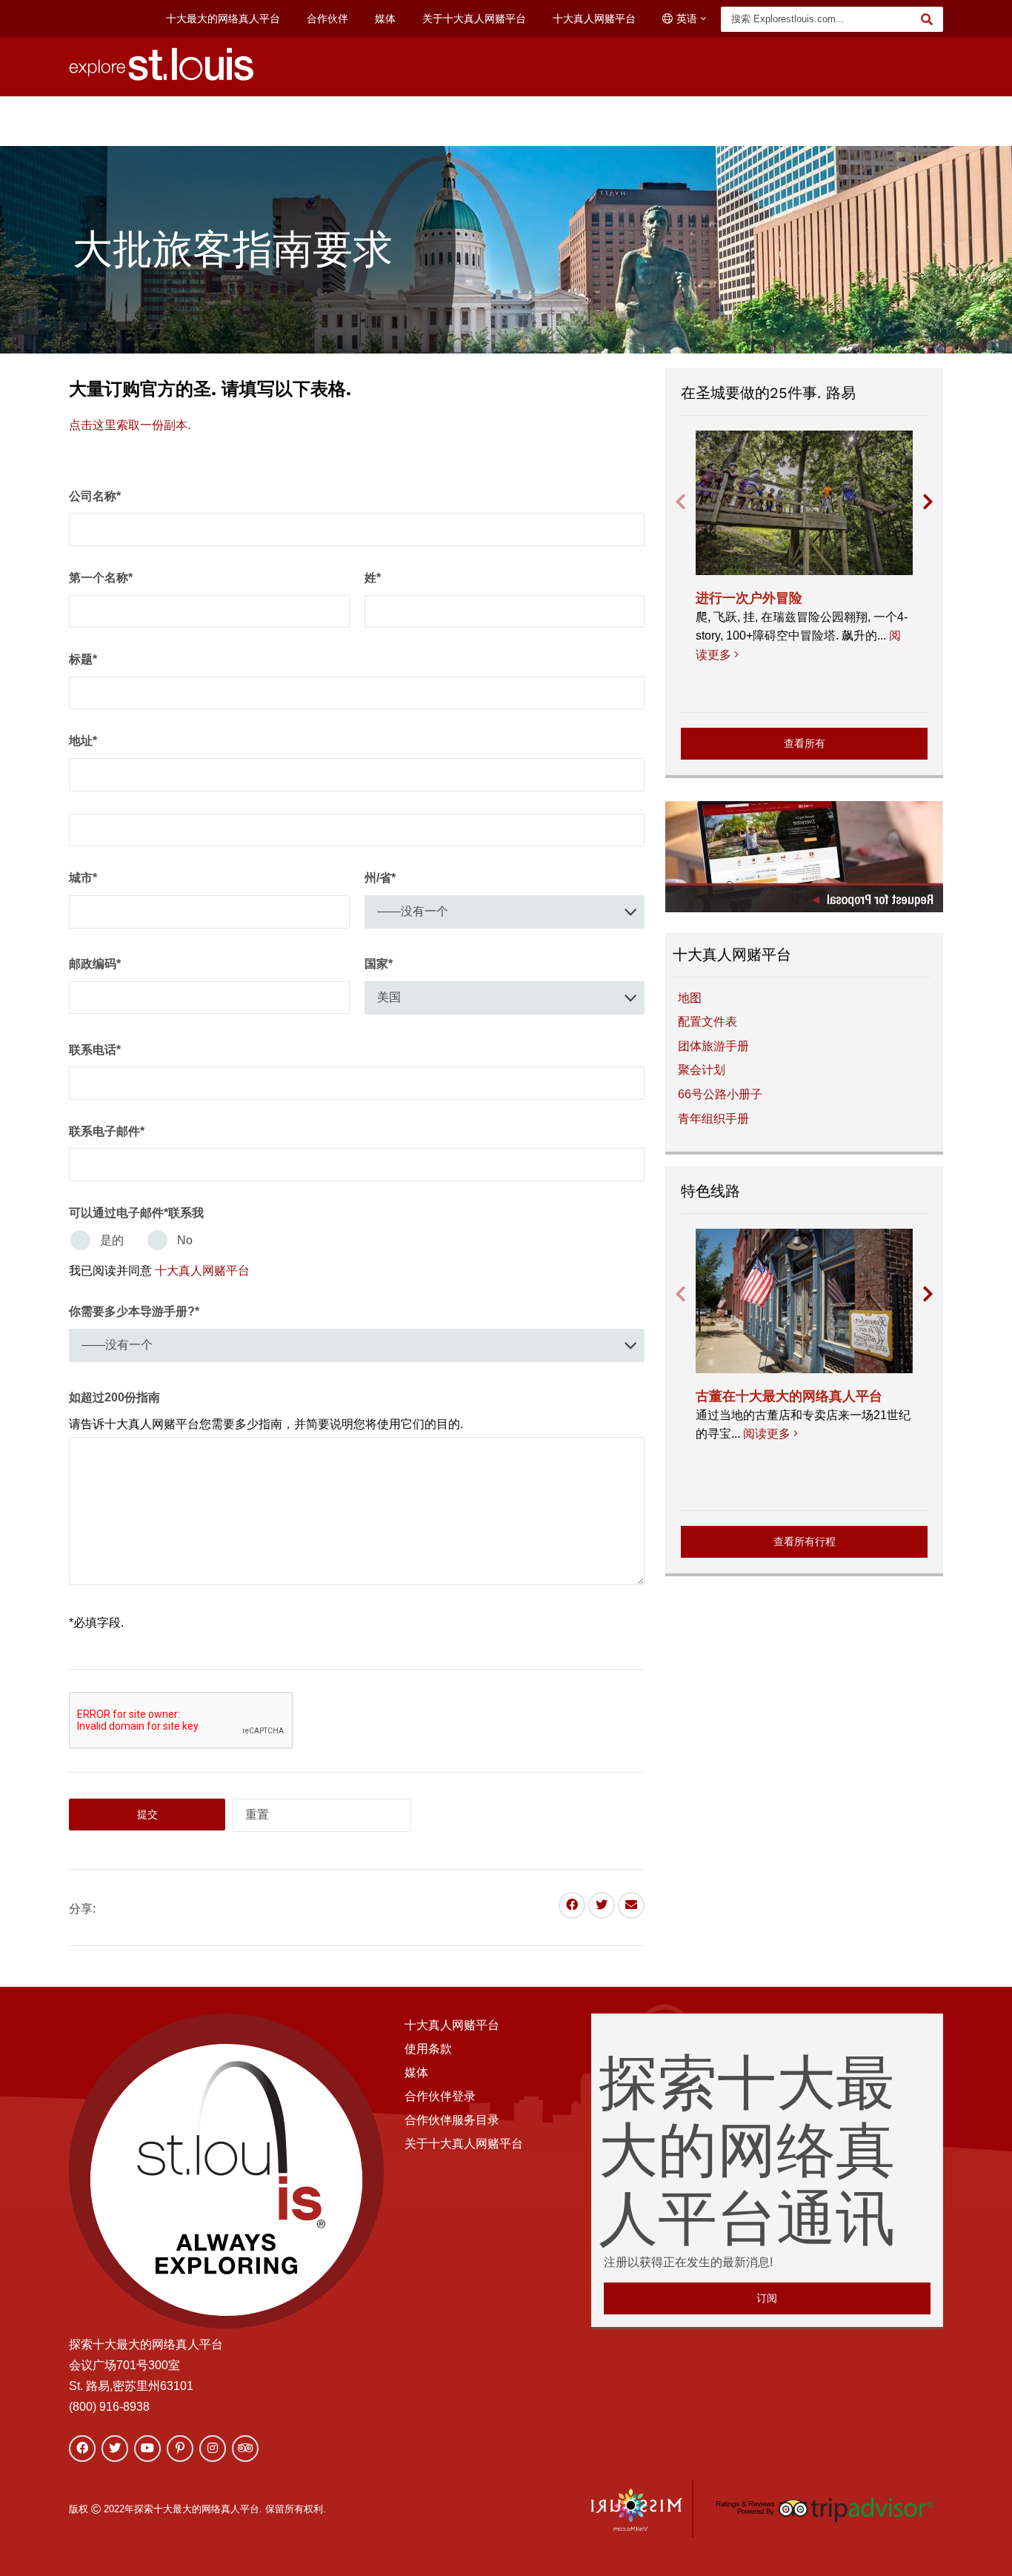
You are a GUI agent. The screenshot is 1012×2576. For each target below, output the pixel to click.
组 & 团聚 (785, 116)
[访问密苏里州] (637, 2509)
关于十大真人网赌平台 (474, 19)
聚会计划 (702, 1070)
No (185, 1240)
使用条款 (428, 2049)
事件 (382, 116)
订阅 (767, 2298)
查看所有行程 (805, 1541)
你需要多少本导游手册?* (134, 1311)
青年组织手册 (713, 1119)
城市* (83, 878)
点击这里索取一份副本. (130, 425)
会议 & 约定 (700, 116)
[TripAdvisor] (823, 2509)
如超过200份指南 (114, 1397)
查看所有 (805, 743)
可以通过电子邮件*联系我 (136, 1213)
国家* (379, 964)
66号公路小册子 (720, 1094)
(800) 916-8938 (109, 2407)
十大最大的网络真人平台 (223, 19)
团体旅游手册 (713, 1046)
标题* (83, 659)
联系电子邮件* (107, 1131)
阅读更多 (769, 1434)
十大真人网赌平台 (594, 19)
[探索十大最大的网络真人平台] (162, 77)
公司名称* (95, 496)
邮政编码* (95, 964)
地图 (690, 998)
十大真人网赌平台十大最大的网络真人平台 (527, 116)
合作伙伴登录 (440, 2096)
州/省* (380, 878)
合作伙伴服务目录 (452, 2120)
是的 (112, 1240)
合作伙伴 (327, 19)
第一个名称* (101, 578)
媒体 (385, 19)
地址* (83, 741)
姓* (373, 578)
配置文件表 (708, 1022)
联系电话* (95, 1050)
